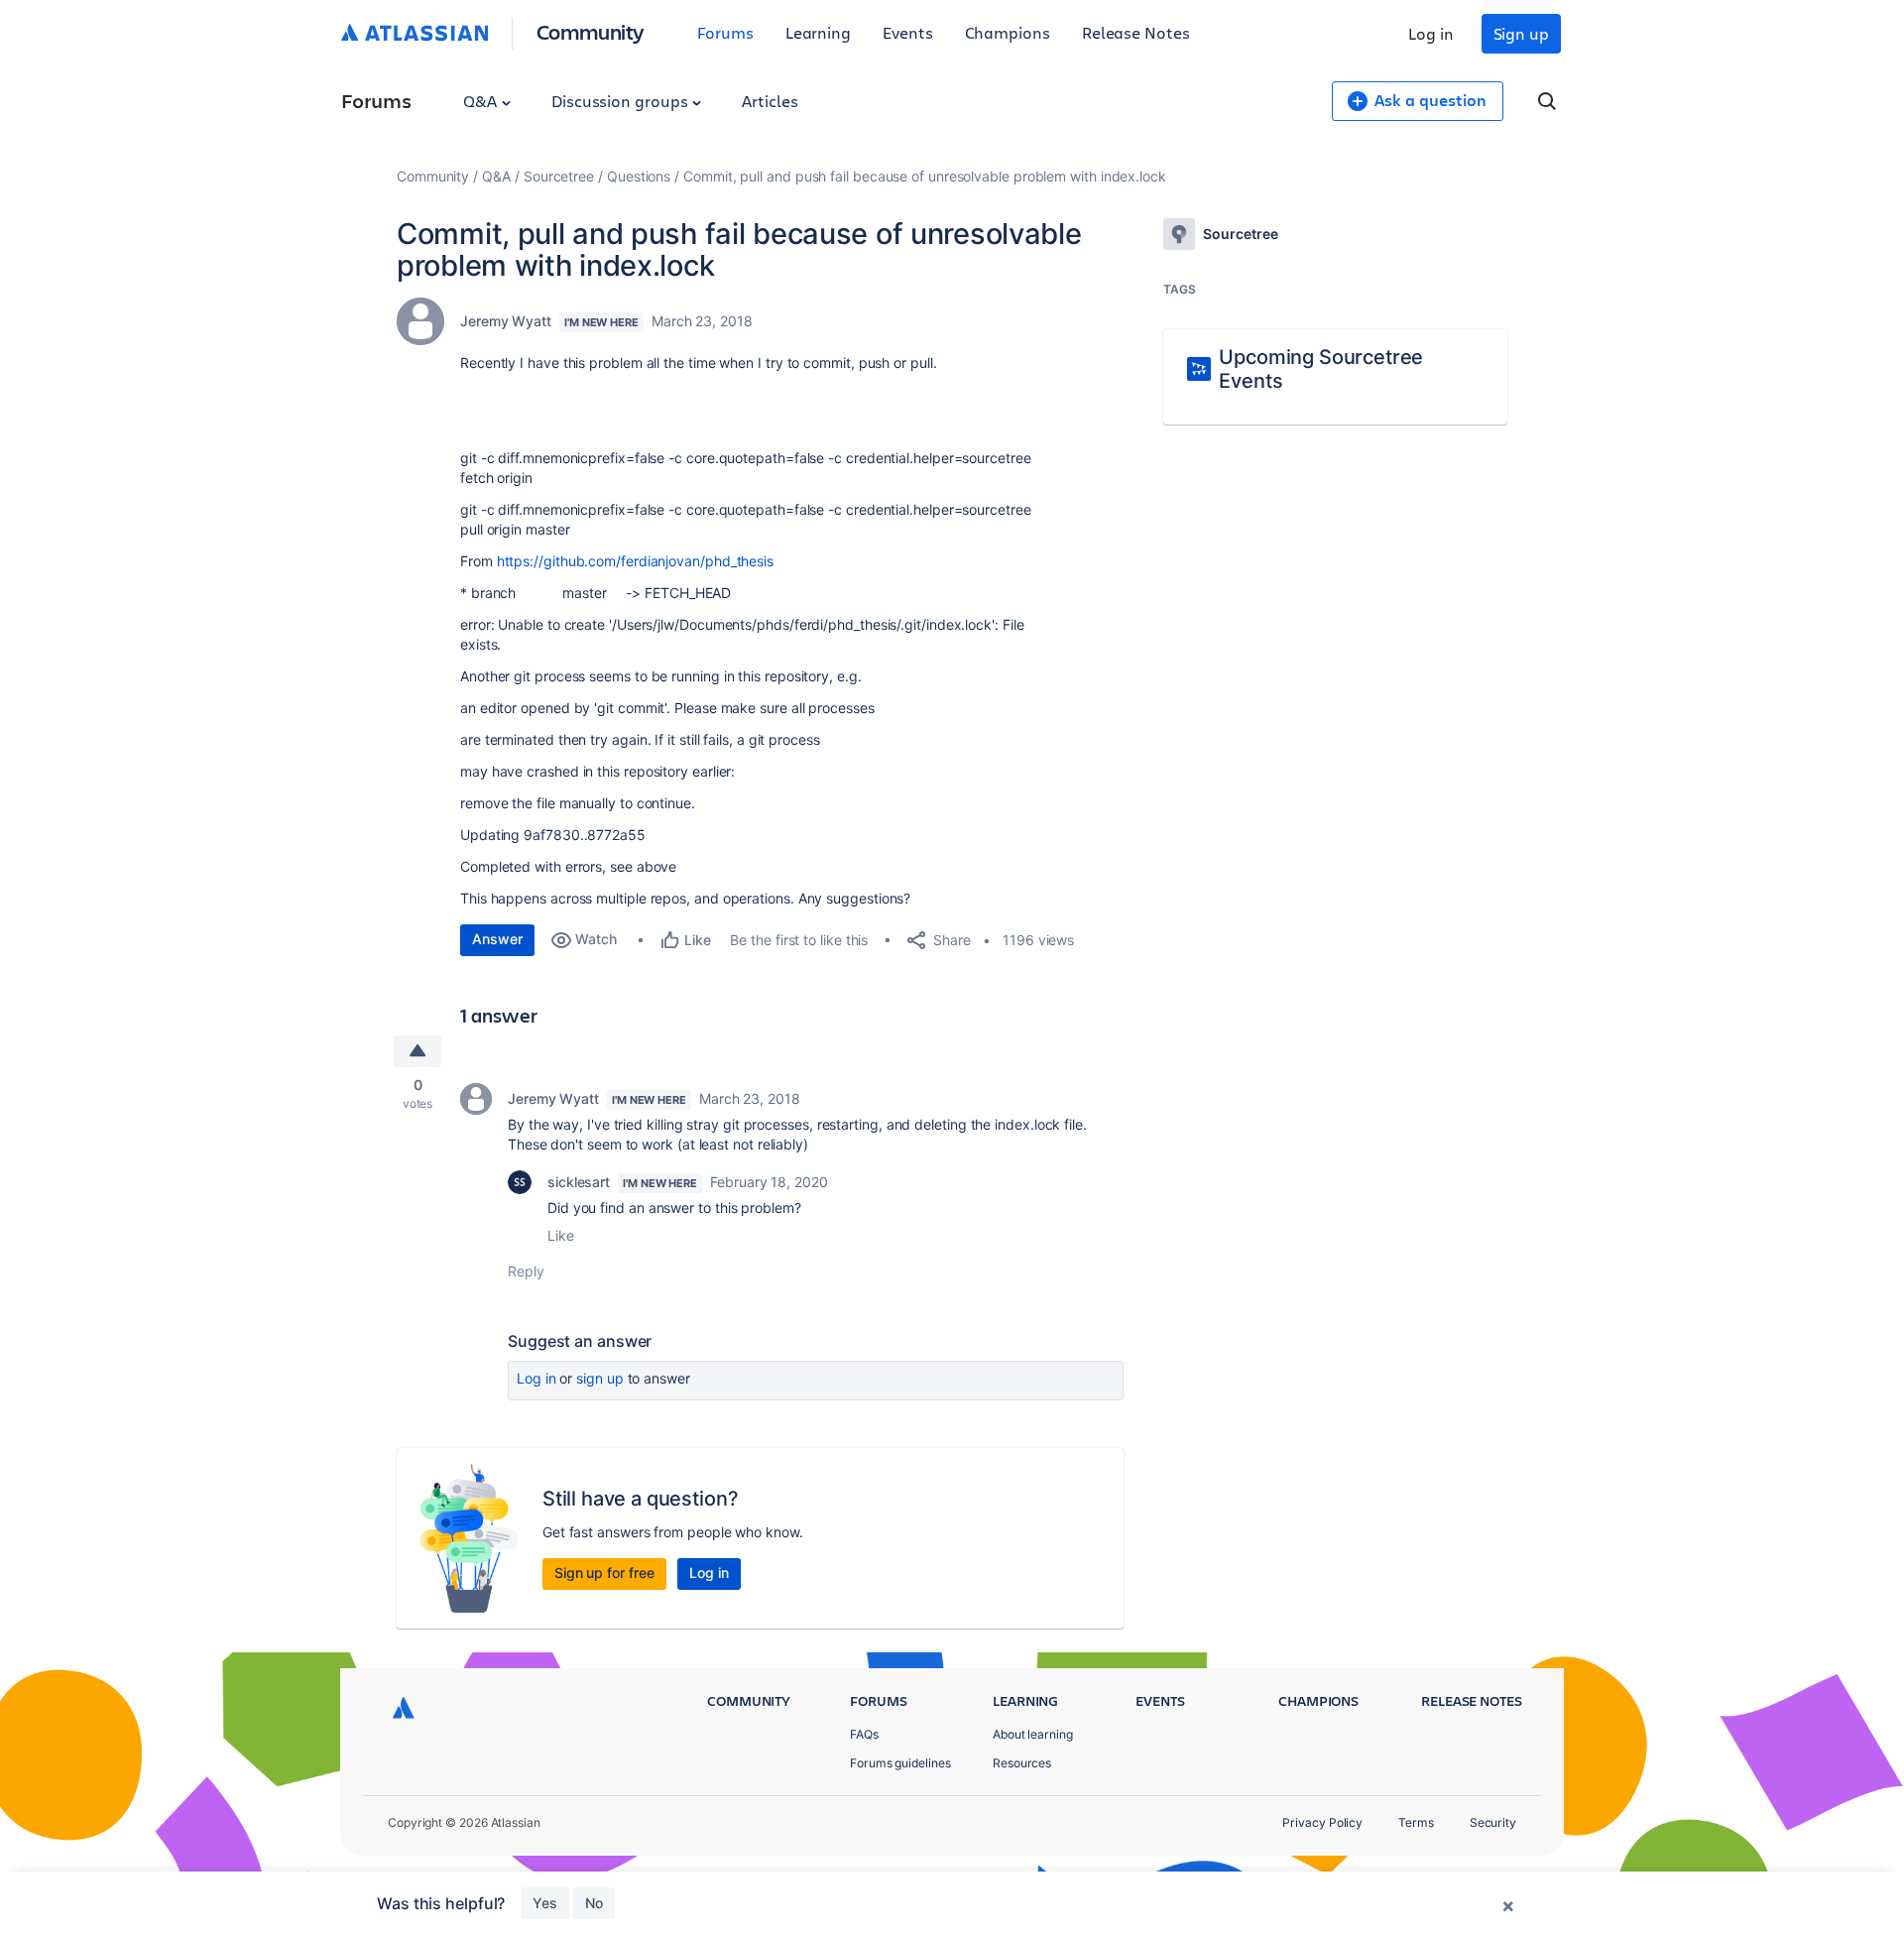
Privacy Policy (1322, 1822)
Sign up (1521, 33)
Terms (1416, 1822)
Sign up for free (604, 1572)
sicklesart (579, 1182)
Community (591, 31)
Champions (1008, 32)
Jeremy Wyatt (506, 321)
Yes (545, 1903)
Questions (639, 176)
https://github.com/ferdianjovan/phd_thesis (635, 561)
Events (908, 32)
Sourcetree (559, 176)
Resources (1022, 1763)
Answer (497, 939)
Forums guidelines (900, 1763)
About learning (1033, 1734)
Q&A (482, 101)
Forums (725, 32)
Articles (770, 101)
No (594, 1903)
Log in (1431, 33)
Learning (818, 32)
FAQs (864, 1734)
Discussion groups (622, 101)
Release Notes (1136, 32)
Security (1493, 1822)
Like (561, 1235)
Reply (526, 1271)
